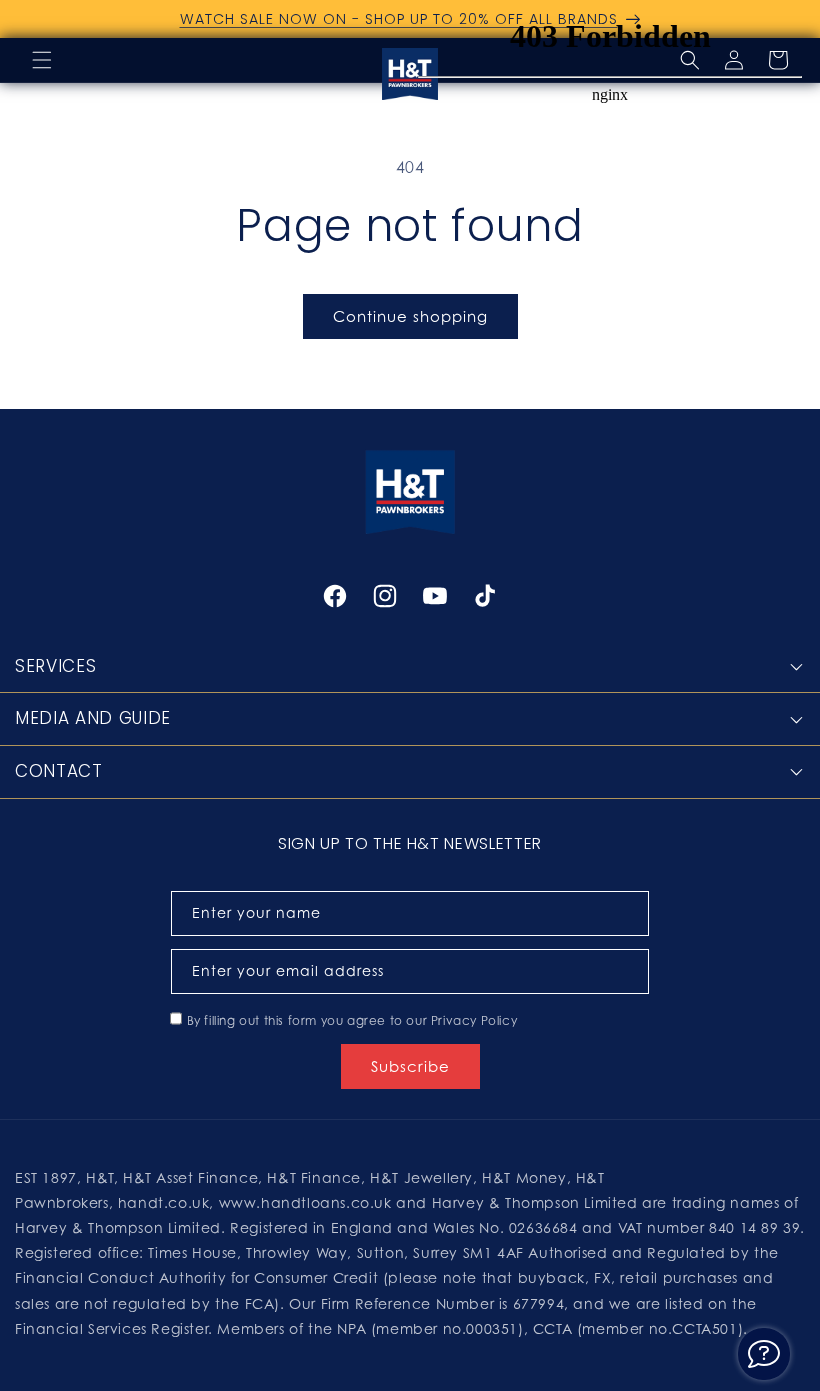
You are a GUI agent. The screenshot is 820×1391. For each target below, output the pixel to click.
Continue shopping (410, 316)
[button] (42, 60)
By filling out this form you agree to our (352, 1020)
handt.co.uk (164, 1202)
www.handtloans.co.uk (308, 1202)
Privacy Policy (474, 1020)
